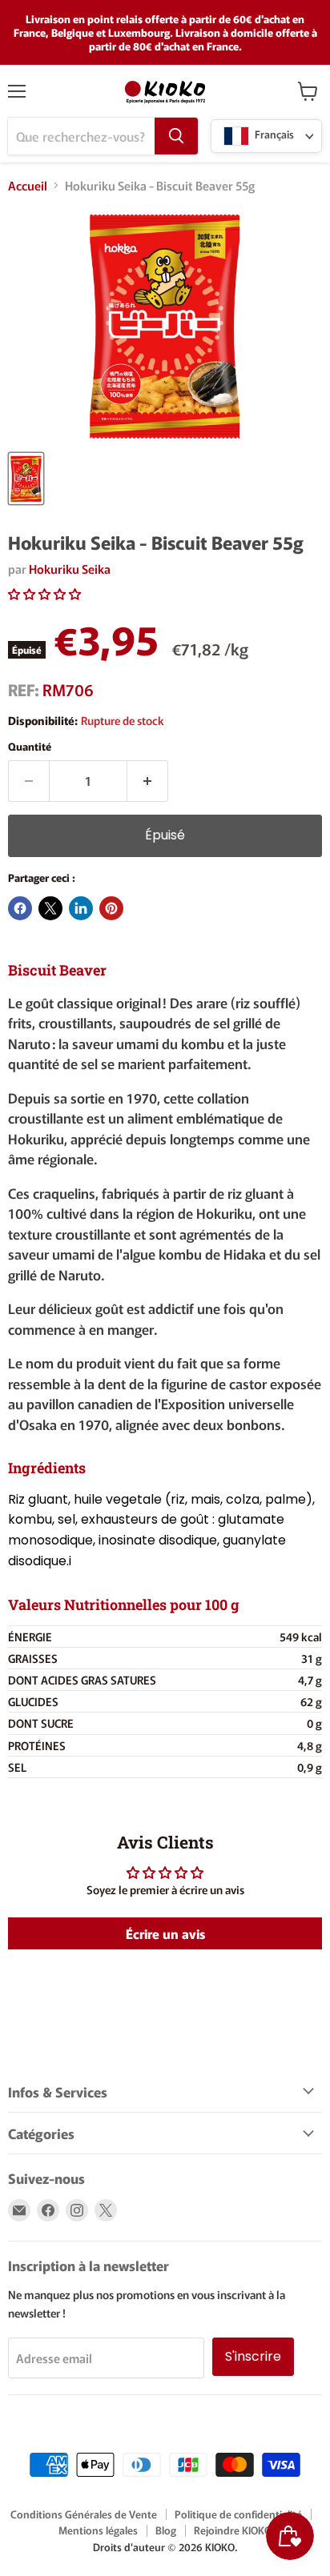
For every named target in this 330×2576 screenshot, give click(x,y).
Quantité (30, 746)
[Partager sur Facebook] (20, 908)
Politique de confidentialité (238, 2514)
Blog (166, 2530)
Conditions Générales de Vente (84, 2514)
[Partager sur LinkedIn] (81, 908)
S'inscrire (253, 2356)
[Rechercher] (176, 136)
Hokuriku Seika (70, 569)
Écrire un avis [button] (165, 1933)
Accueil (28, 185)
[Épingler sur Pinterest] (111, 908)
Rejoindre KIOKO (233, 2530)
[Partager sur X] (50, 908)
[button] (44, 593)
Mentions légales (98, 2530)
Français (273, 135)
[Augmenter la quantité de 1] (148, 781)
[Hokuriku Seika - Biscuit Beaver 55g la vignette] (26, 479)
